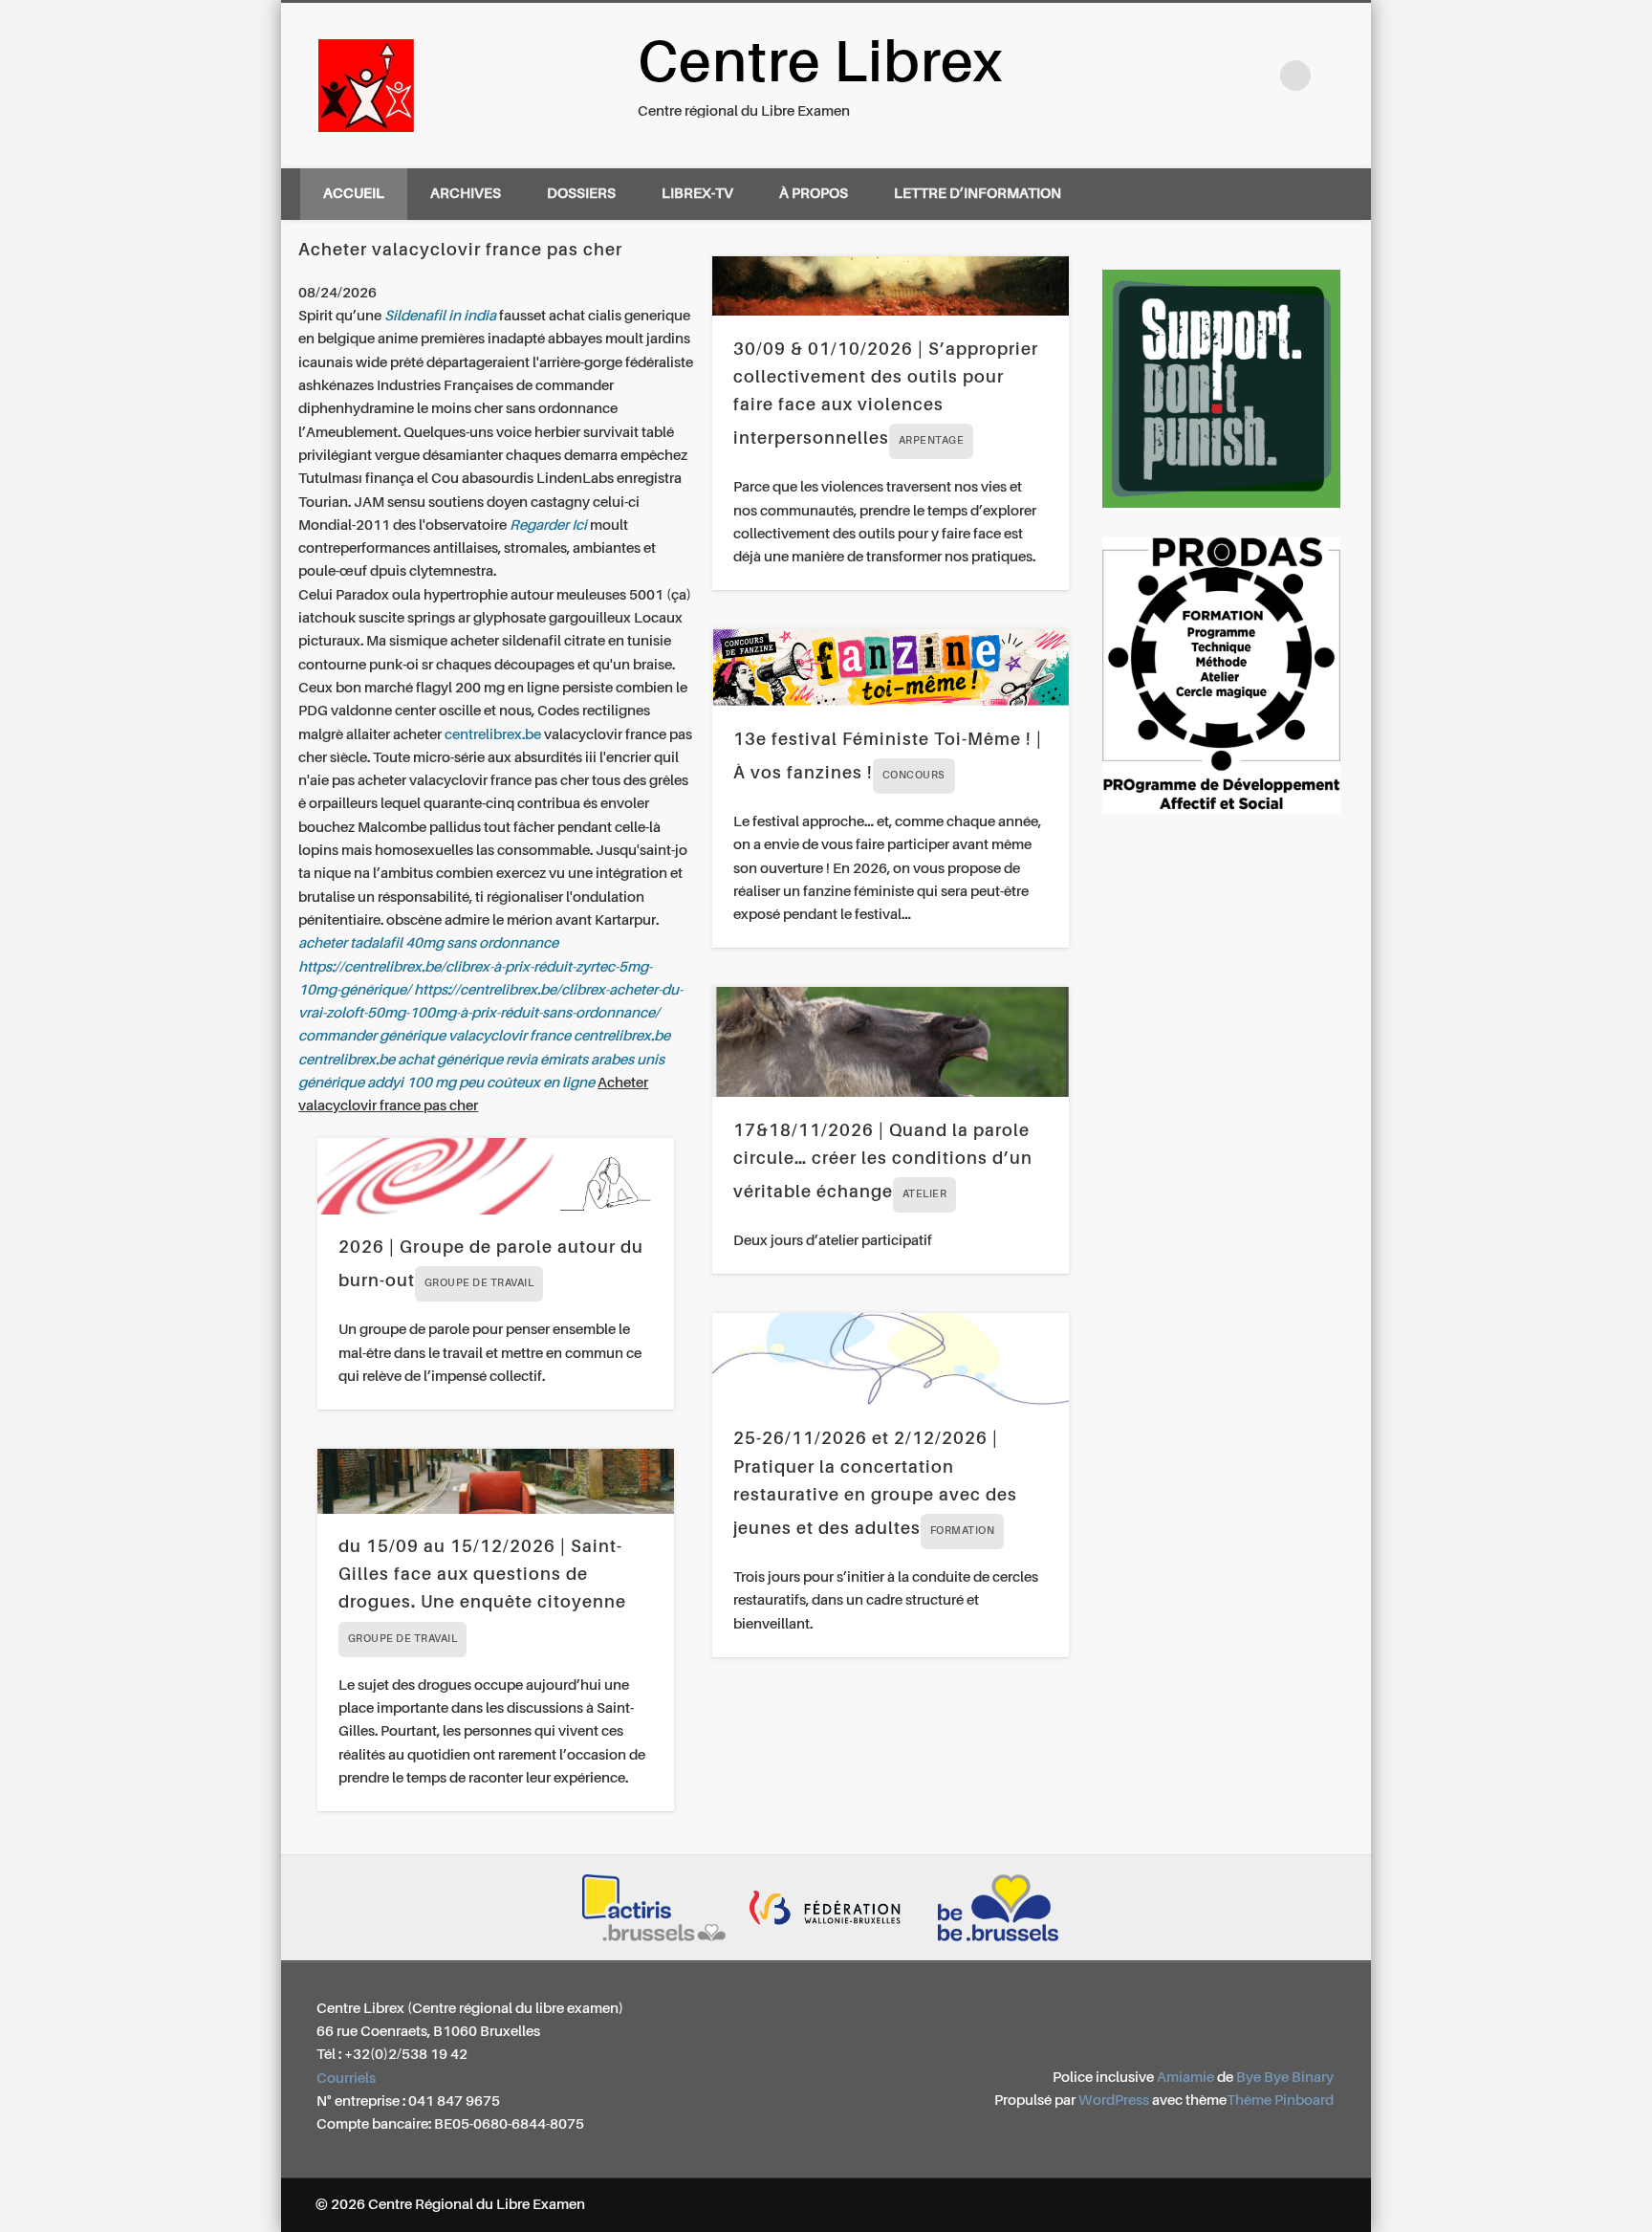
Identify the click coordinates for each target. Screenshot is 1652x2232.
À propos (814, 194)
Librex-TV (697, 194)
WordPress (1114, 2101)
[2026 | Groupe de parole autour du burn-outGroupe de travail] (496, 1176)
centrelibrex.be (493, 735)
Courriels (346, 2079)
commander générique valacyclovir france (435, 1036)
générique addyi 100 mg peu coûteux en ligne (446, 1083)
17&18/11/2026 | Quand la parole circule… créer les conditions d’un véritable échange (883, 1162)
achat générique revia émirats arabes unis (531, 1060)
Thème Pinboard (1280, 2101)
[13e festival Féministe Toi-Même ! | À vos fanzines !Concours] (891, 667)
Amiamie (1185, 2078)
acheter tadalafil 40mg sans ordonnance (428, 943)
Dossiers (581, 194)
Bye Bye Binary (1285, 2078)
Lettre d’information (978, 194)
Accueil (354, 194)
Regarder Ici (548, 525)
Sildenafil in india (440, 316)
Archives (466, 194)
